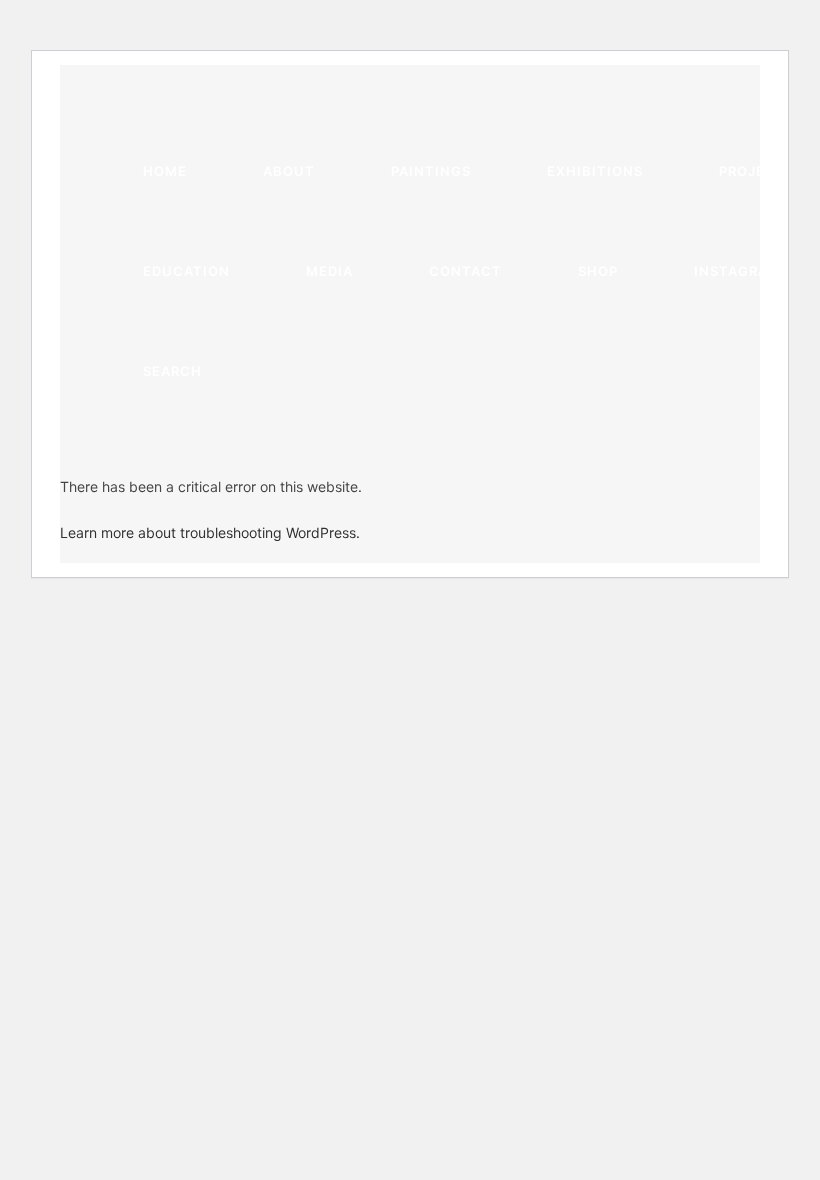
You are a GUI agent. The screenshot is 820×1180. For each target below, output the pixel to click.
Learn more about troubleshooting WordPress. (210, 532)
